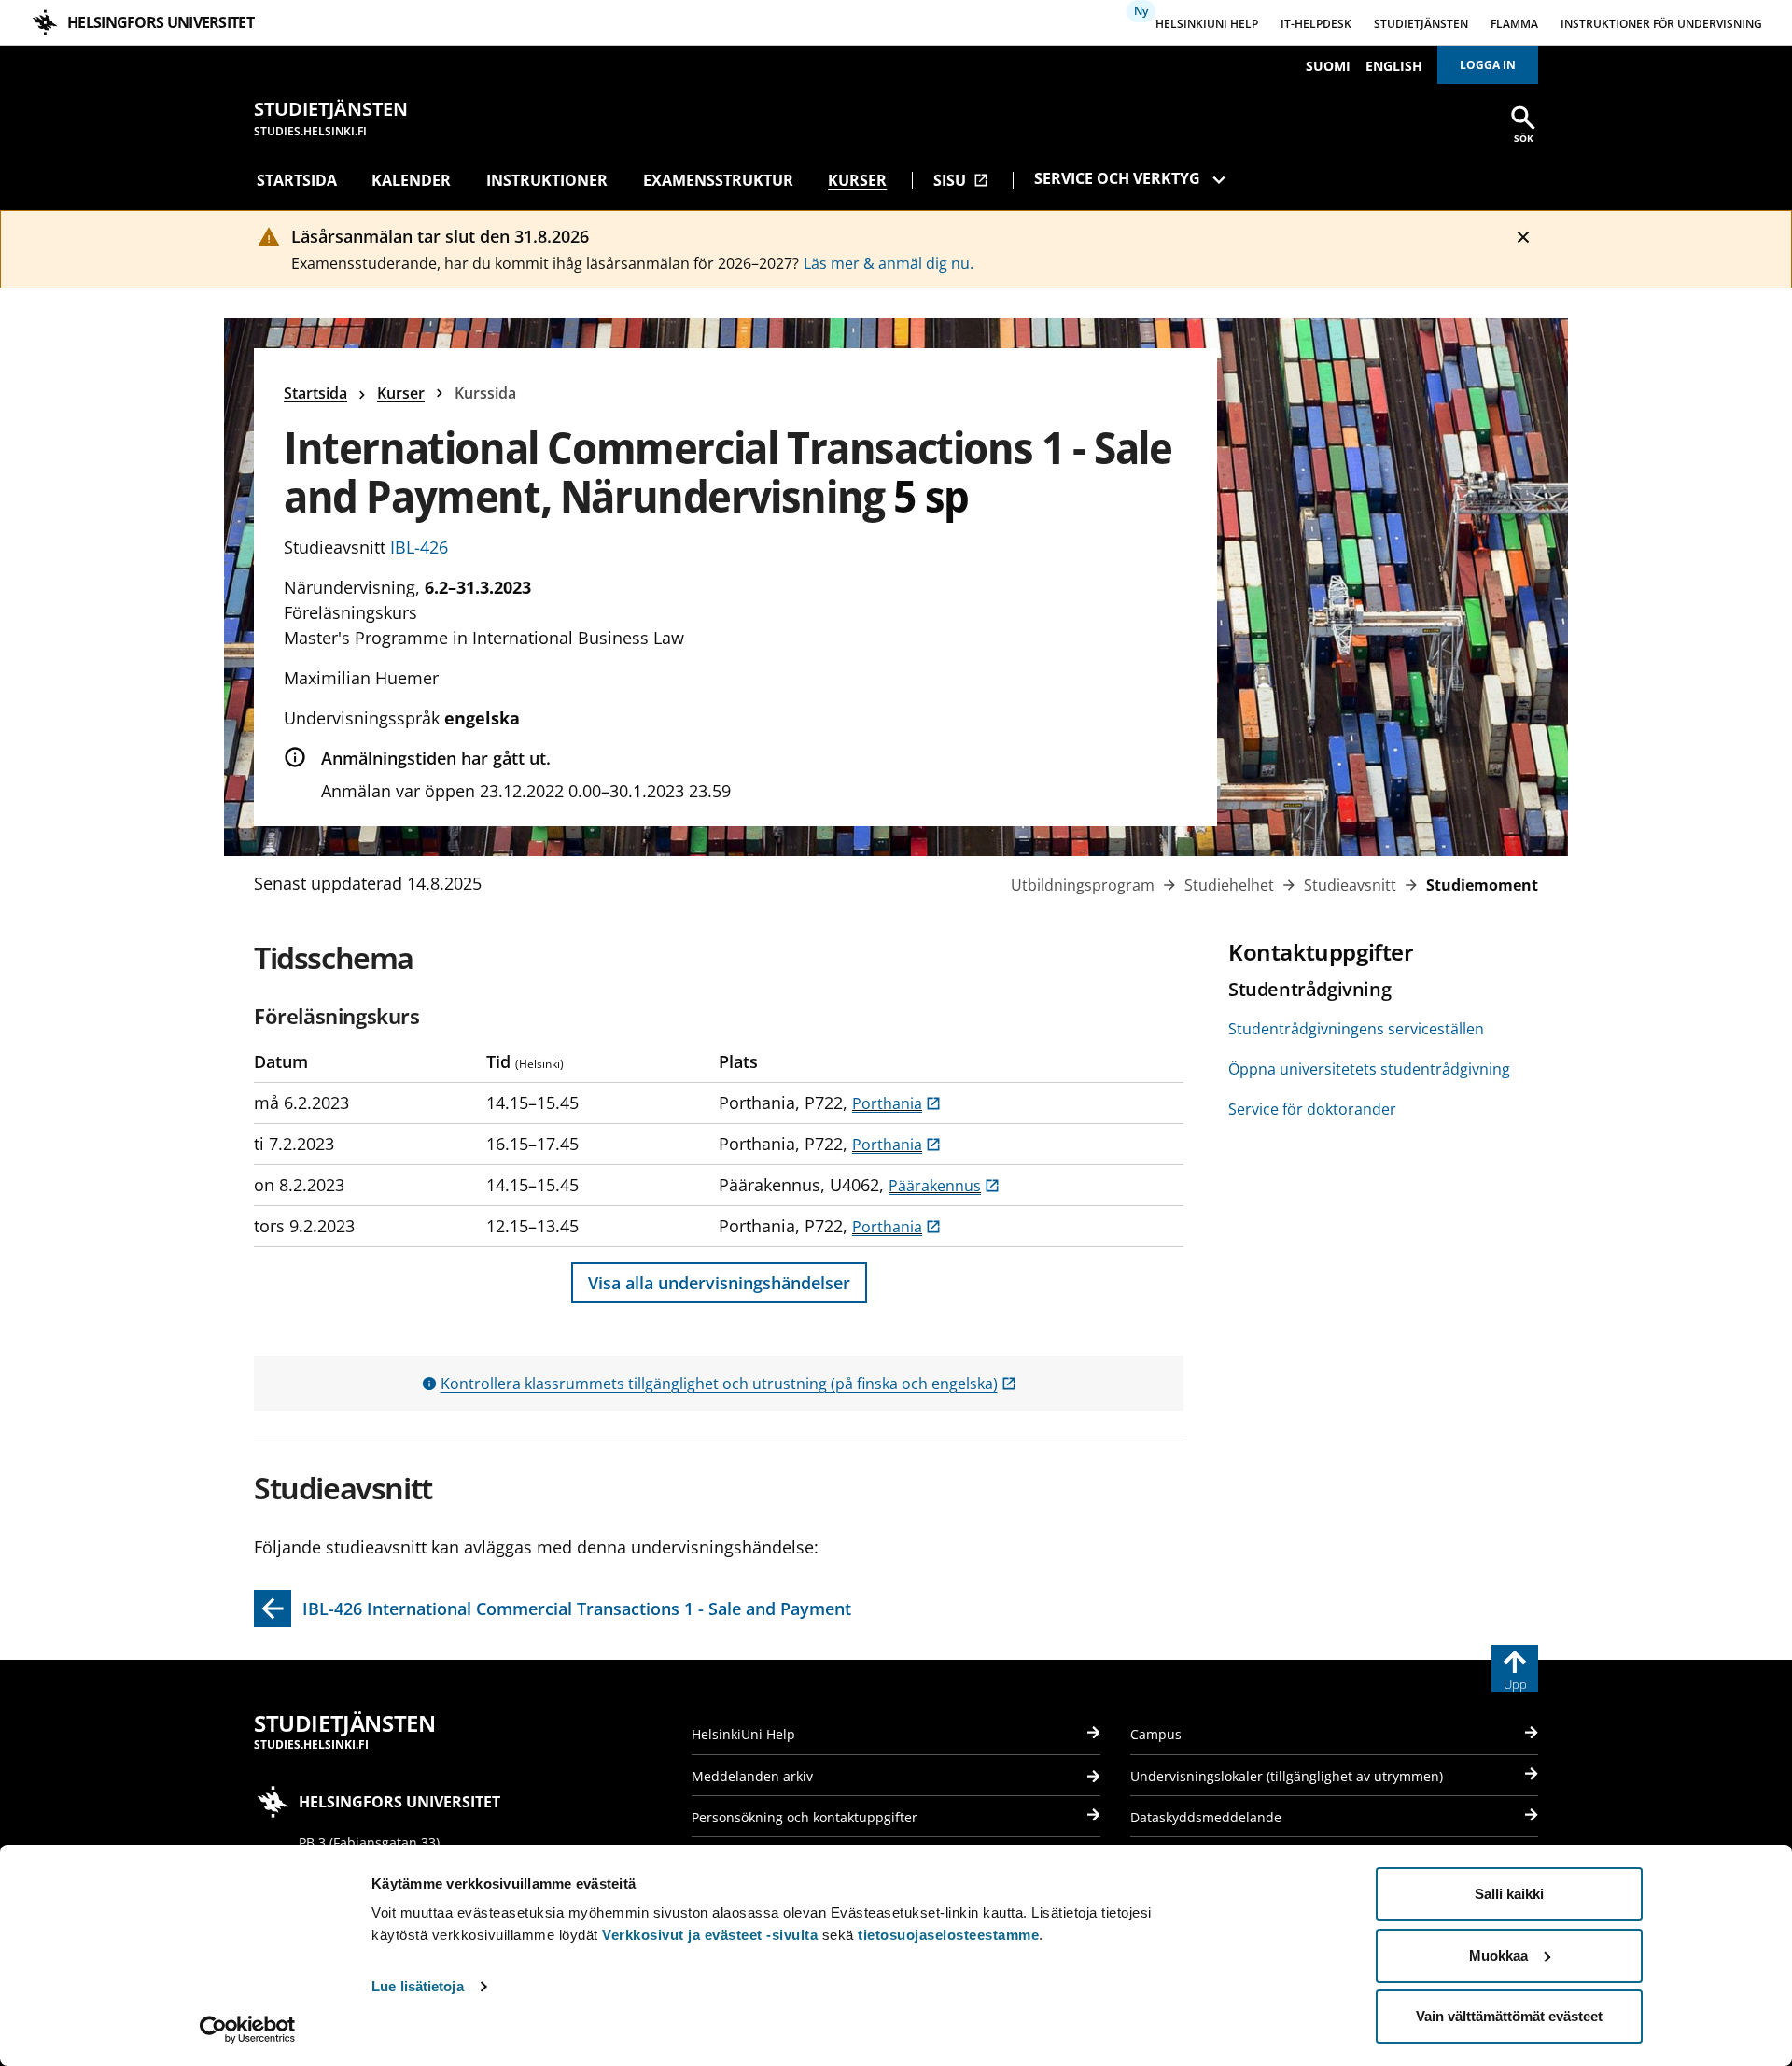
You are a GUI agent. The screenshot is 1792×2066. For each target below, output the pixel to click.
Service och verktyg (1117, 178)
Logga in (1488, 65)
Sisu (961, 180)
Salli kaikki (1509, 1894)
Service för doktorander (1312, 1109)
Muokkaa (1498, 1955)
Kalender (411, 180)
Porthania (896, 1103)
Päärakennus (944, 1186)
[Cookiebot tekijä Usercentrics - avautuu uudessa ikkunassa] (248, 2030)
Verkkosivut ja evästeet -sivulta (710, 1935)
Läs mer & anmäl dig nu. (889, 263)
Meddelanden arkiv (752, 1776)
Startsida (297, 180)
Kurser (857, 180)
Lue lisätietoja (418, 1986)
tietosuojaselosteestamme (948, 1935)
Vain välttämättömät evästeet (1509, 2016)
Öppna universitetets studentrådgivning (1369, 1069)
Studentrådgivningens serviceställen (1356, 1029)
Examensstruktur (718, 180)
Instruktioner (547, 180)
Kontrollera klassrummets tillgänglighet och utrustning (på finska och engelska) (728, 1384)
